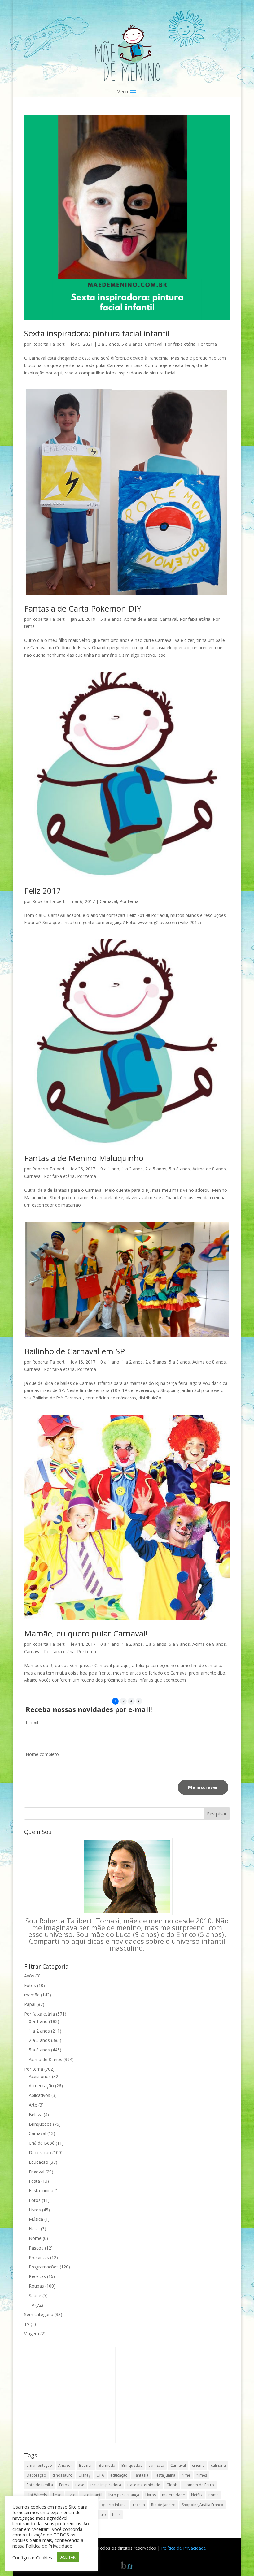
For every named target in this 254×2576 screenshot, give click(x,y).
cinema (198, 2465)
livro (72, 2495)
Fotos (30, 1985)
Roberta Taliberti (49, 344)
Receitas (37, 2276)
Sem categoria (39, 2314)
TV (31, 2305)
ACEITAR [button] (68, 2557)
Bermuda (107, 2465)
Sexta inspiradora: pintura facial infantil (97, 333)
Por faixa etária (180, 344)
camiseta (156, 2465)
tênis (116, 2515)
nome (214, 2495)
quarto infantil (114, 2505)
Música (36, 2219)
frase (80, 2485)
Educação (39, 2162)
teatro (101, 2515)
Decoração (40, 2152)
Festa (34, 2181)
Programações (44, 2267)
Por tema (207, 344)
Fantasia (141, 2475)
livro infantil (92, 2495)
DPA (100, 2475)
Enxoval (37, 2172)
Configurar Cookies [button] (32, 2557)
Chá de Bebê (42, 2143)
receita (139, 2505)
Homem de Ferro (199, 2485)
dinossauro (62, 2475)
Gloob (172, 2485)
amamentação (39, 2465)
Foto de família (40, 2485)
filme (186, 2475)
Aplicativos (39, 2095)
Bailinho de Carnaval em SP (74, 1351)
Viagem (32, 2334)
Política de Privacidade (184, 2548)
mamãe (32, 1995)
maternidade (173, 2495)
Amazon (66, 2465)
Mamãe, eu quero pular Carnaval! (86, 1633)
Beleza (36, 2114)
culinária (218, 2465)
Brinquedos (40, 2124)
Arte (33, 2105)
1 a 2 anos (132, 1169)
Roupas (36, 2286)
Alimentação (41, 2086)
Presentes (39, 2257)
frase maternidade (144, 2485)
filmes (202, 2475)
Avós (29, 1976)
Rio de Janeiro (163, 2505)
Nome (35, 2238)
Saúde (35, 2295)
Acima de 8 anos (141, 619)
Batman (86, 2465)
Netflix (197, 2495)
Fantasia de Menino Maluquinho (84, 1158)
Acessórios (40, 2076)
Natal (34, 2229)
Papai (30, 2004)
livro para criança (124, 2495)
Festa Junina (41, 2191)
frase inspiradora (106, 2485)
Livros (35, 2210)
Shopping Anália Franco (203, 2505)
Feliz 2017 (43, 891)
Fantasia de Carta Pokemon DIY (83, 608)
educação (119, 2475)
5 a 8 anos (132, 344)
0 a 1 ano (110, 1169)
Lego (57, 2495)
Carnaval (154, 344)
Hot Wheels (37, 2495)
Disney (85, 2475)
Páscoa (36, 2248)
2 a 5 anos (108, 344)
